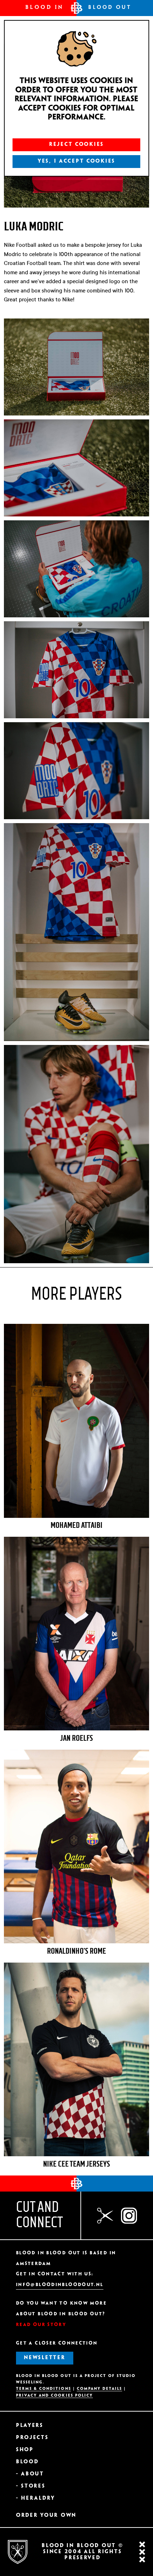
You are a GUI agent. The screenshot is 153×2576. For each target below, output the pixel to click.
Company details (100, 2389)
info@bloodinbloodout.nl (60, 2285)
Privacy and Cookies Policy (54, 2396)
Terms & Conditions (44, 2389)
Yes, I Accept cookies (76, 161)
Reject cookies (76, 144)
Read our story (41, 2325)
